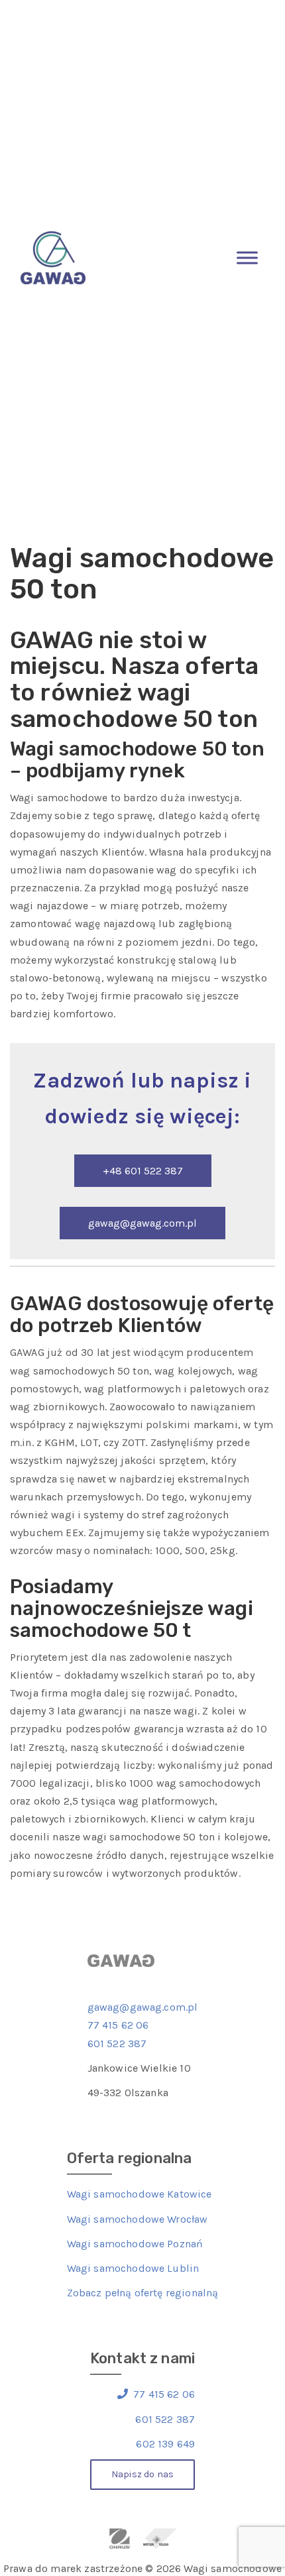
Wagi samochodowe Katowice (140, 2194)
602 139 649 (165, 2444)
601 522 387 (117, 2044)
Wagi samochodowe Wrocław (138, 2219)
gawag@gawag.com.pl (142, 1223)
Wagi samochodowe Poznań (135, 2244)
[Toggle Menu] (247, 257)
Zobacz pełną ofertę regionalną (143, 2293)
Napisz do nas (142, 2474)
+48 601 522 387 (143, 1171)
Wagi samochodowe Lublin (133, 2268)
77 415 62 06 (118, 2025)
